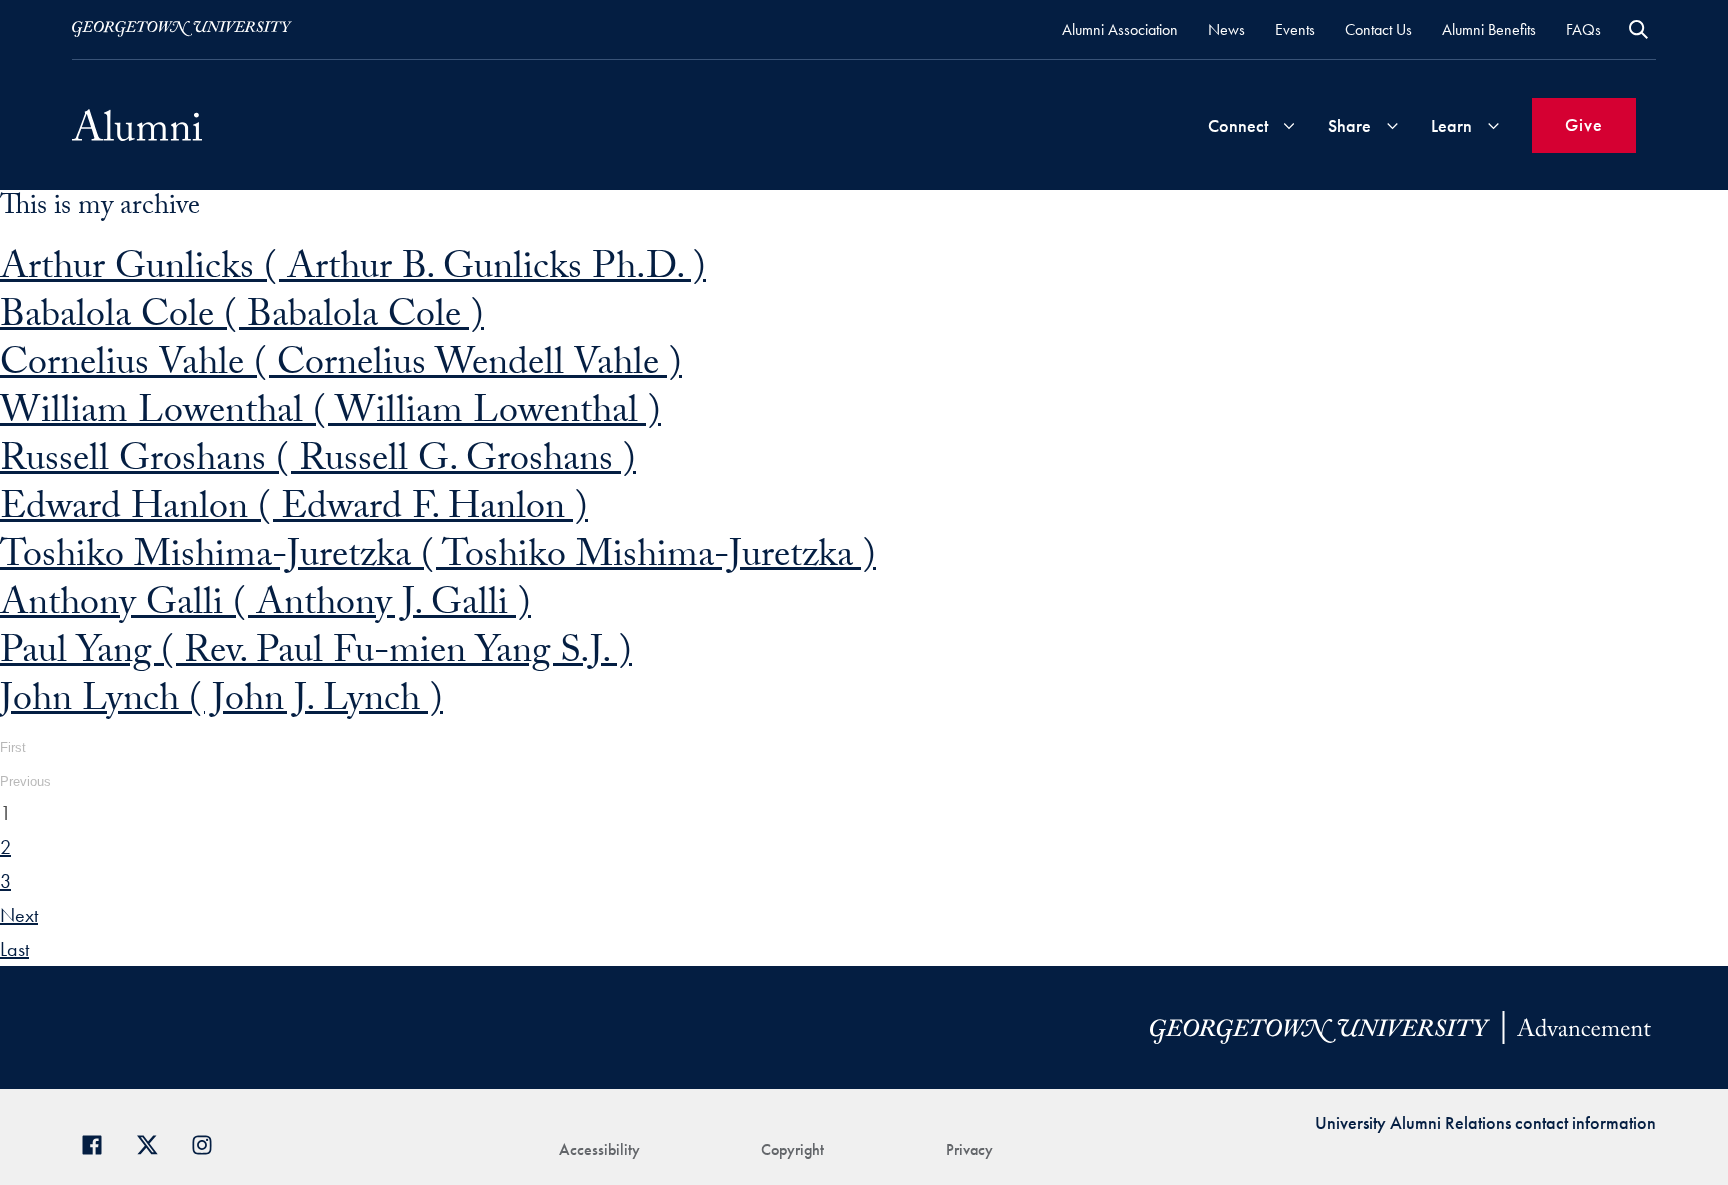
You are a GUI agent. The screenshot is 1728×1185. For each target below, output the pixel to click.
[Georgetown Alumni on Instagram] (209, 1142)
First (13, 747)
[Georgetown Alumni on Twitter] (154, 1142)
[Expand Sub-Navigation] (1289, 125)
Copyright (792, 1149)
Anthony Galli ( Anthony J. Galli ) (265, 607)
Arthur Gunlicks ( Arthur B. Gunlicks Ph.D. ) (353, 271)
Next (19, 915)
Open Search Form (1638, 29)
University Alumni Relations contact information (1485, 1122)
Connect (1238, 125)
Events (1295, 29)
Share (1349, 125)
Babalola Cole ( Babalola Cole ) (242, 319)
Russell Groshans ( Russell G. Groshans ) (318, 463)
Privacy (969, 1149)
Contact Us (1378, 29)
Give (1584, 124)
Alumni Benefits (1489, 29)
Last (14, 949)
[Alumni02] (137, 125)
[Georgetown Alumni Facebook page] (99, 1142)
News (1226, 29)
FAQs (1583, 29)
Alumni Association (1120, 29)
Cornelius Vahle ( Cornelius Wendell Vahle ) (341, 367)
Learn (1451, 125)
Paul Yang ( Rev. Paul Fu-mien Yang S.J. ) (316, 655)
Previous (25, 781)
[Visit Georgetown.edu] (182, 29)
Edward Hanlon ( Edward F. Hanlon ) (294, 511)
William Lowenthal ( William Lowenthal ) (330, 415)
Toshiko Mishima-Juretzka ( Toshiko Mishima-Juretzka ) (438, 559)
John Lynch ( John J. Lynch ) (221, 703)
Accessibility (599, 1149)
